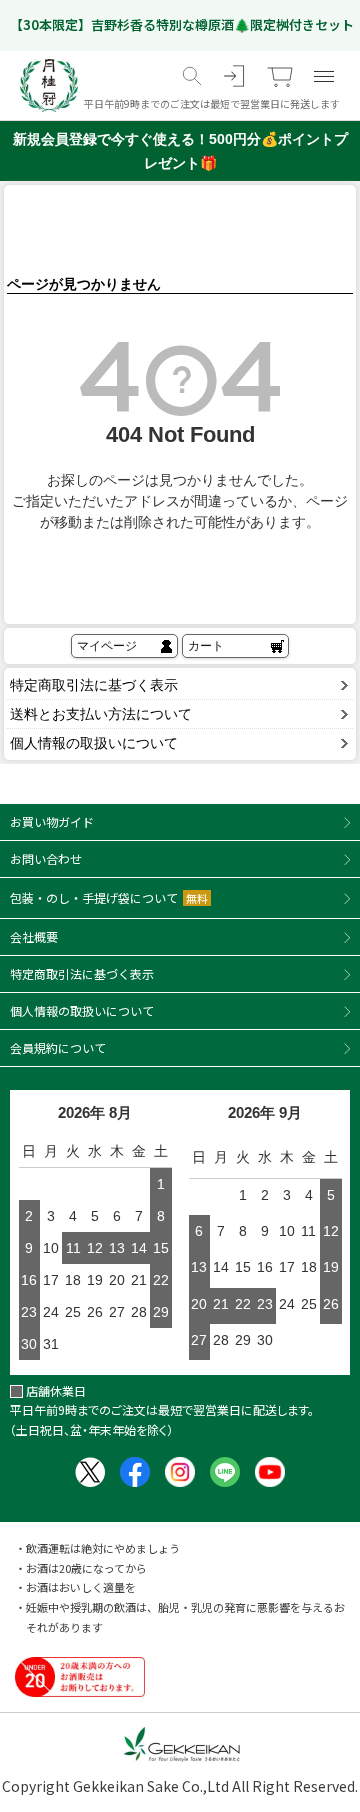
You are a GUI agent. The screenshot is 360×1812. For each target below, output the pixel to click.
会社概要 (34, 936)
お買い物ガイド (52, 821)
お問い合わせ (46, 858)
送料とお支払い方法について (101, 714)
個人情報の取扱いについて (94, 743)
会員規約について (58, 1047)
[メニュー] (324, 76)
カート (206, 646)
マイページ (107, 646)
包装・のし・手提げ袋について (109, 897)
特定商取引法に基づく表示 (94, 685)
